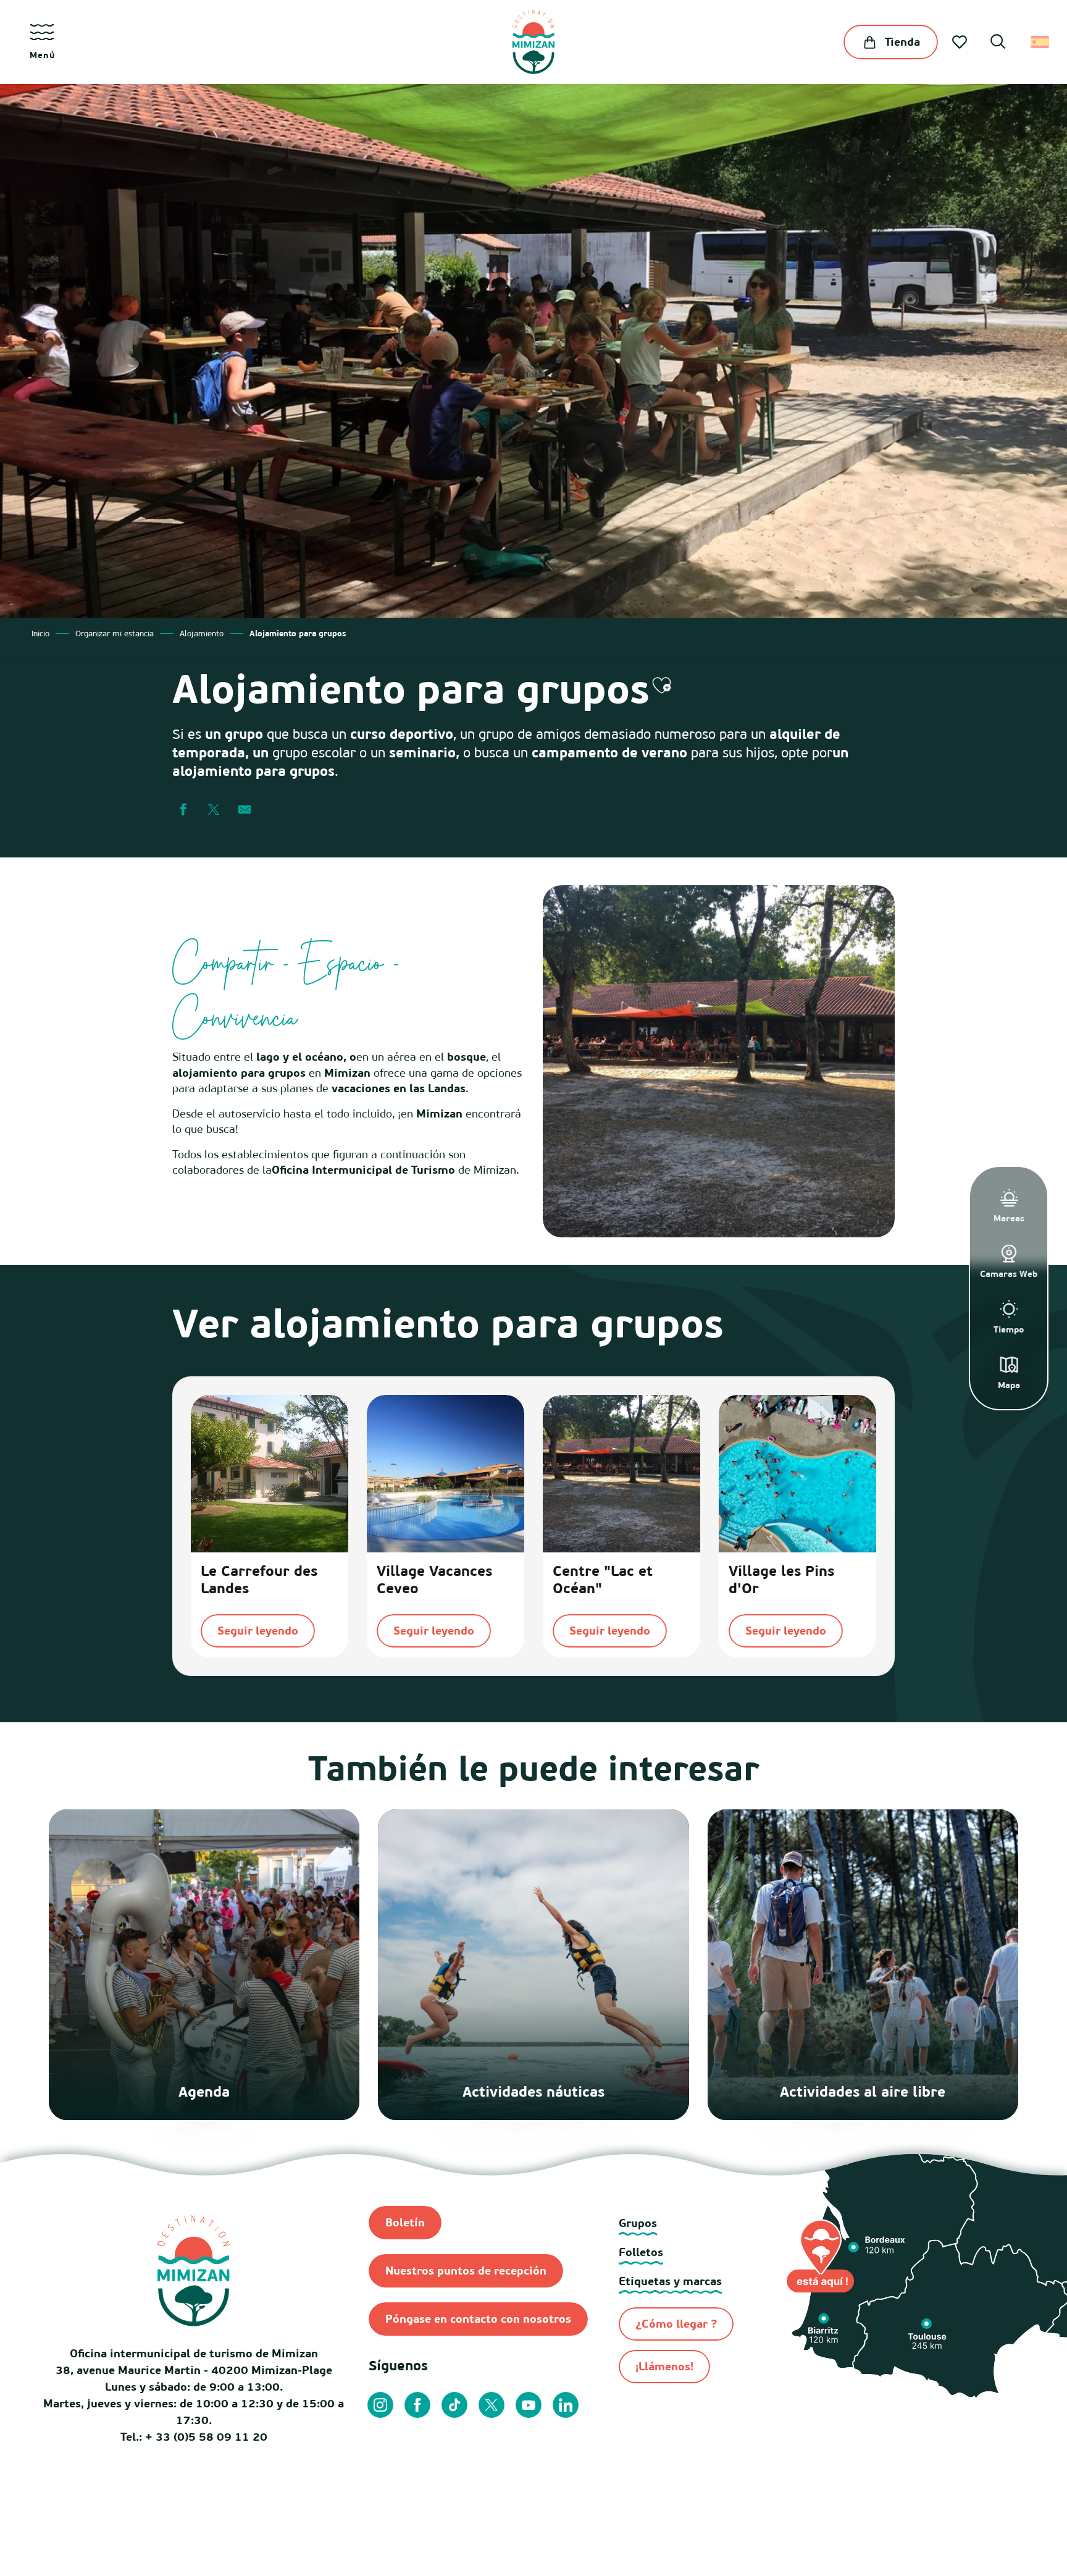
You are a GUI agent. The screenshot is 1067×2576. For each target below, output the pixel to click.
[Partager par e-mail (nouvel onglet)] (245, 810)
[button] (998, 43)
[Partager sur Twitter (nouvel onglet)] (214, 810)
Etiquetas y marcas (670, 2281)
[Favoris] (961, 42)
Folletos (641, 2252)
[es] (1041, 42)
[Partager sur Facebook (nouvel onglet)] (183, 810)
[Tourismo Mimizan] (533, 42)
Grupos (638, 2223)
